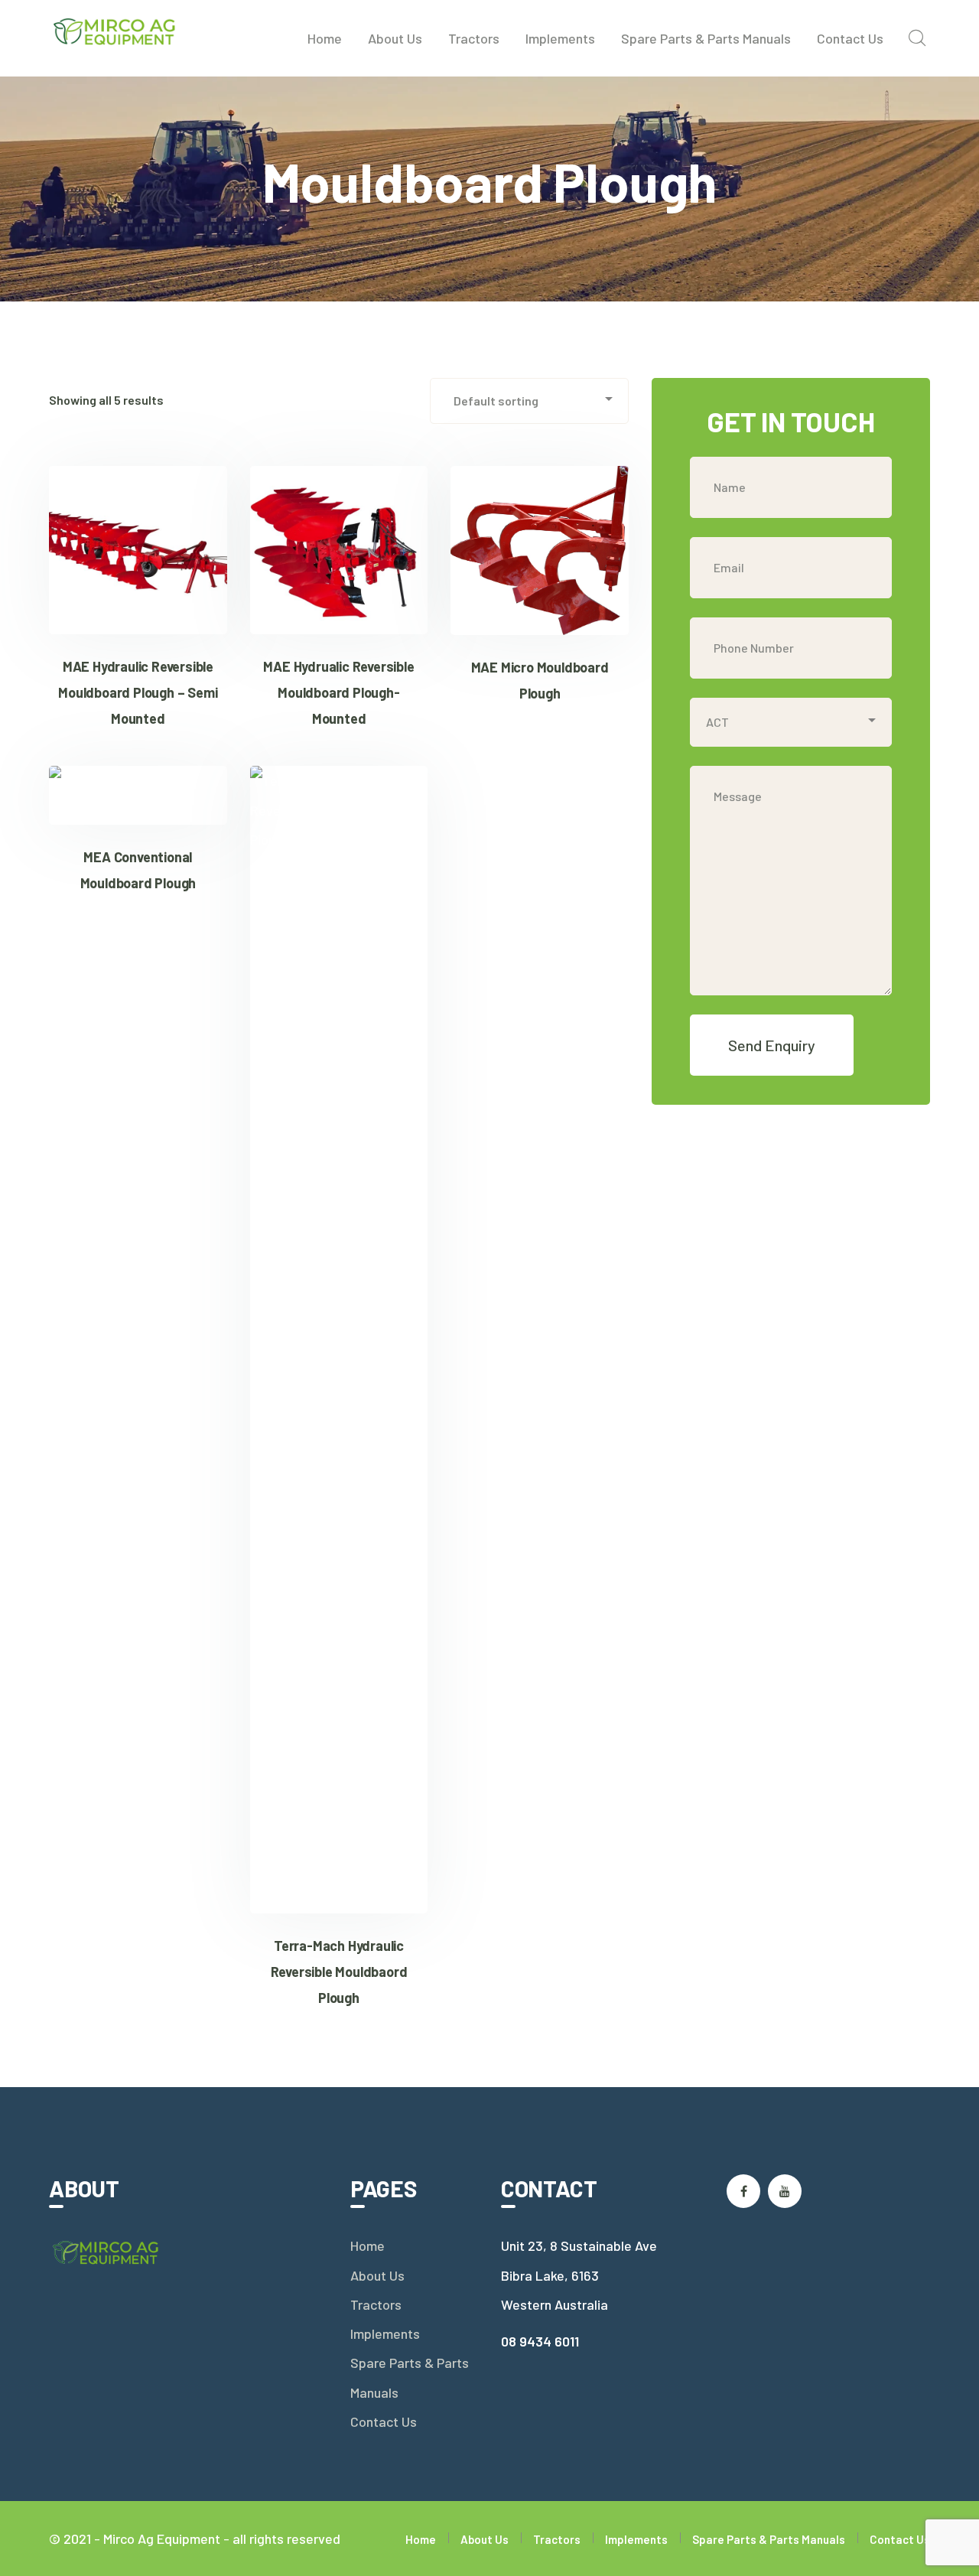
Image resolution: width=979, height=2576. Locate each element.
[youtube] (785, 2191)
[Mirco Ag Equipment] (115, 30)
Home (368, 2245)
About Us (377, 2275)
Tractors (376, 2304)
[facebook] (743, 2191)
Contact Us (384, 2421)
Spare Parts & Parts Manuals (410, 2377)
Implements (385, 2333)
